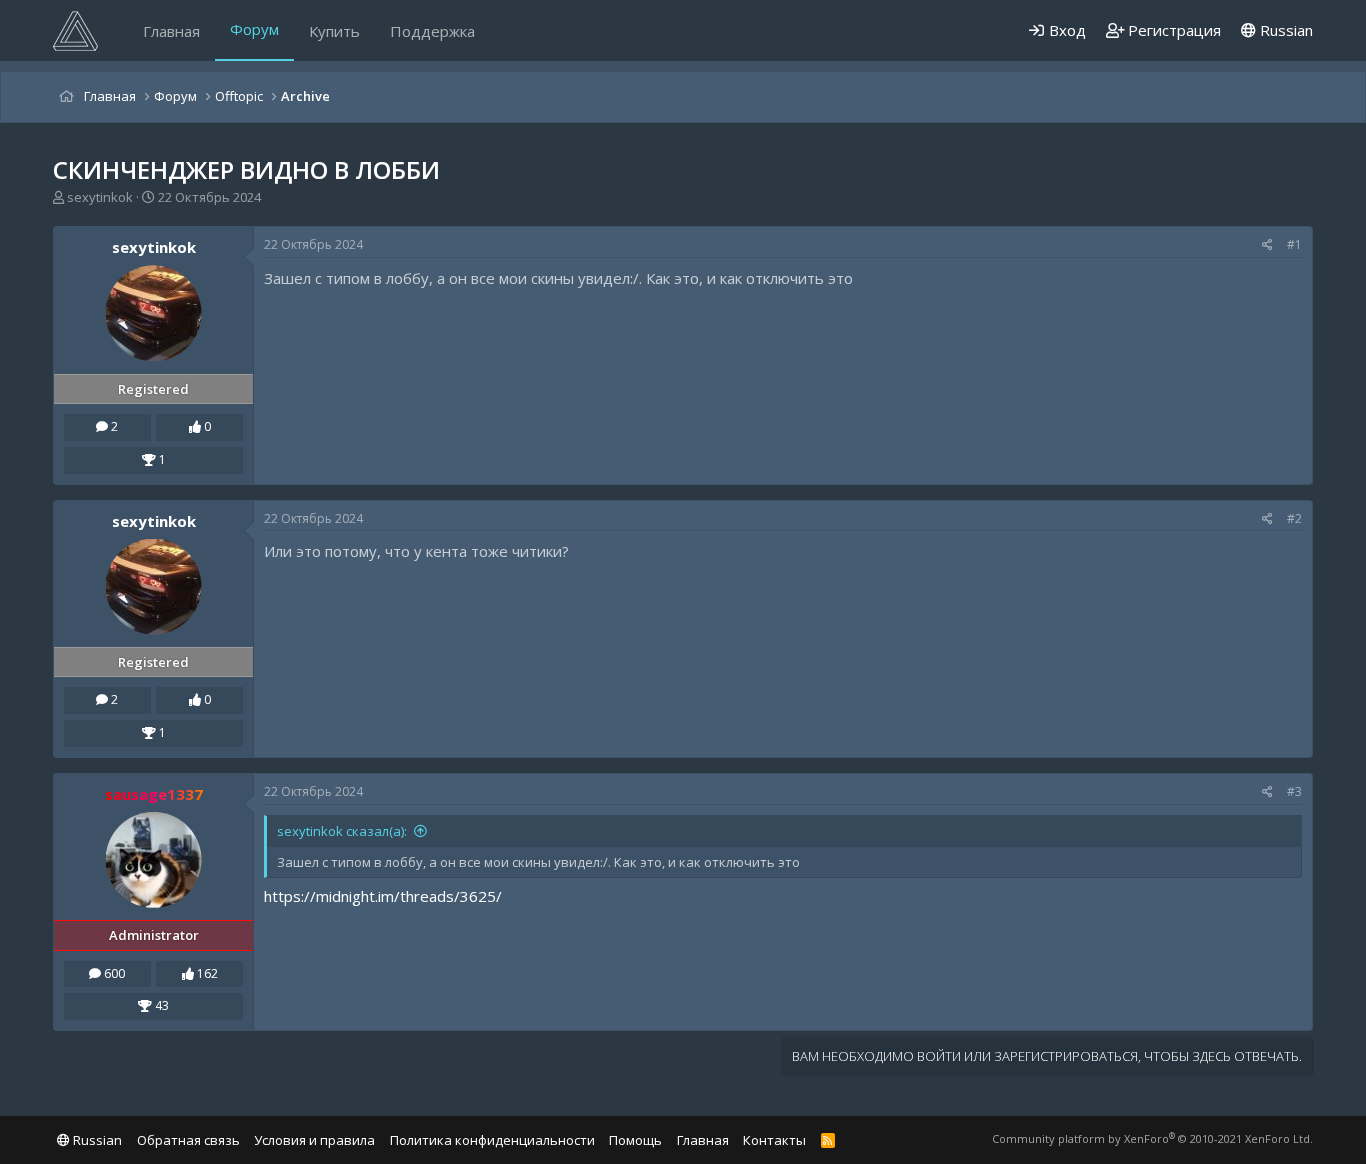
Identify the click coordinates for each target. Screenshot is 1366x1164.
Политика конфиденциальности (492, 1140)
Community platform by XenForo (1152, 1138)
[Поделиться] (1267, 245)
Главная (171, 31)
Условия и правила (314, 1140)
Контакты (774, 1140)
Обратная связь (188, 1140)
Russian (1284, 30)
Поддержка (432, 31)
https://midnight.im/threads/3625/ (383, 896)
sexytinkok (100, 197)
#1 (1294, 244)
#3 (1294, 791)
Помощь (635, 1140)
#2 (1294, 518)
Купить (334, 31)
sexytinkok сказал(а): (342, 831)
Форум (254, 29)
